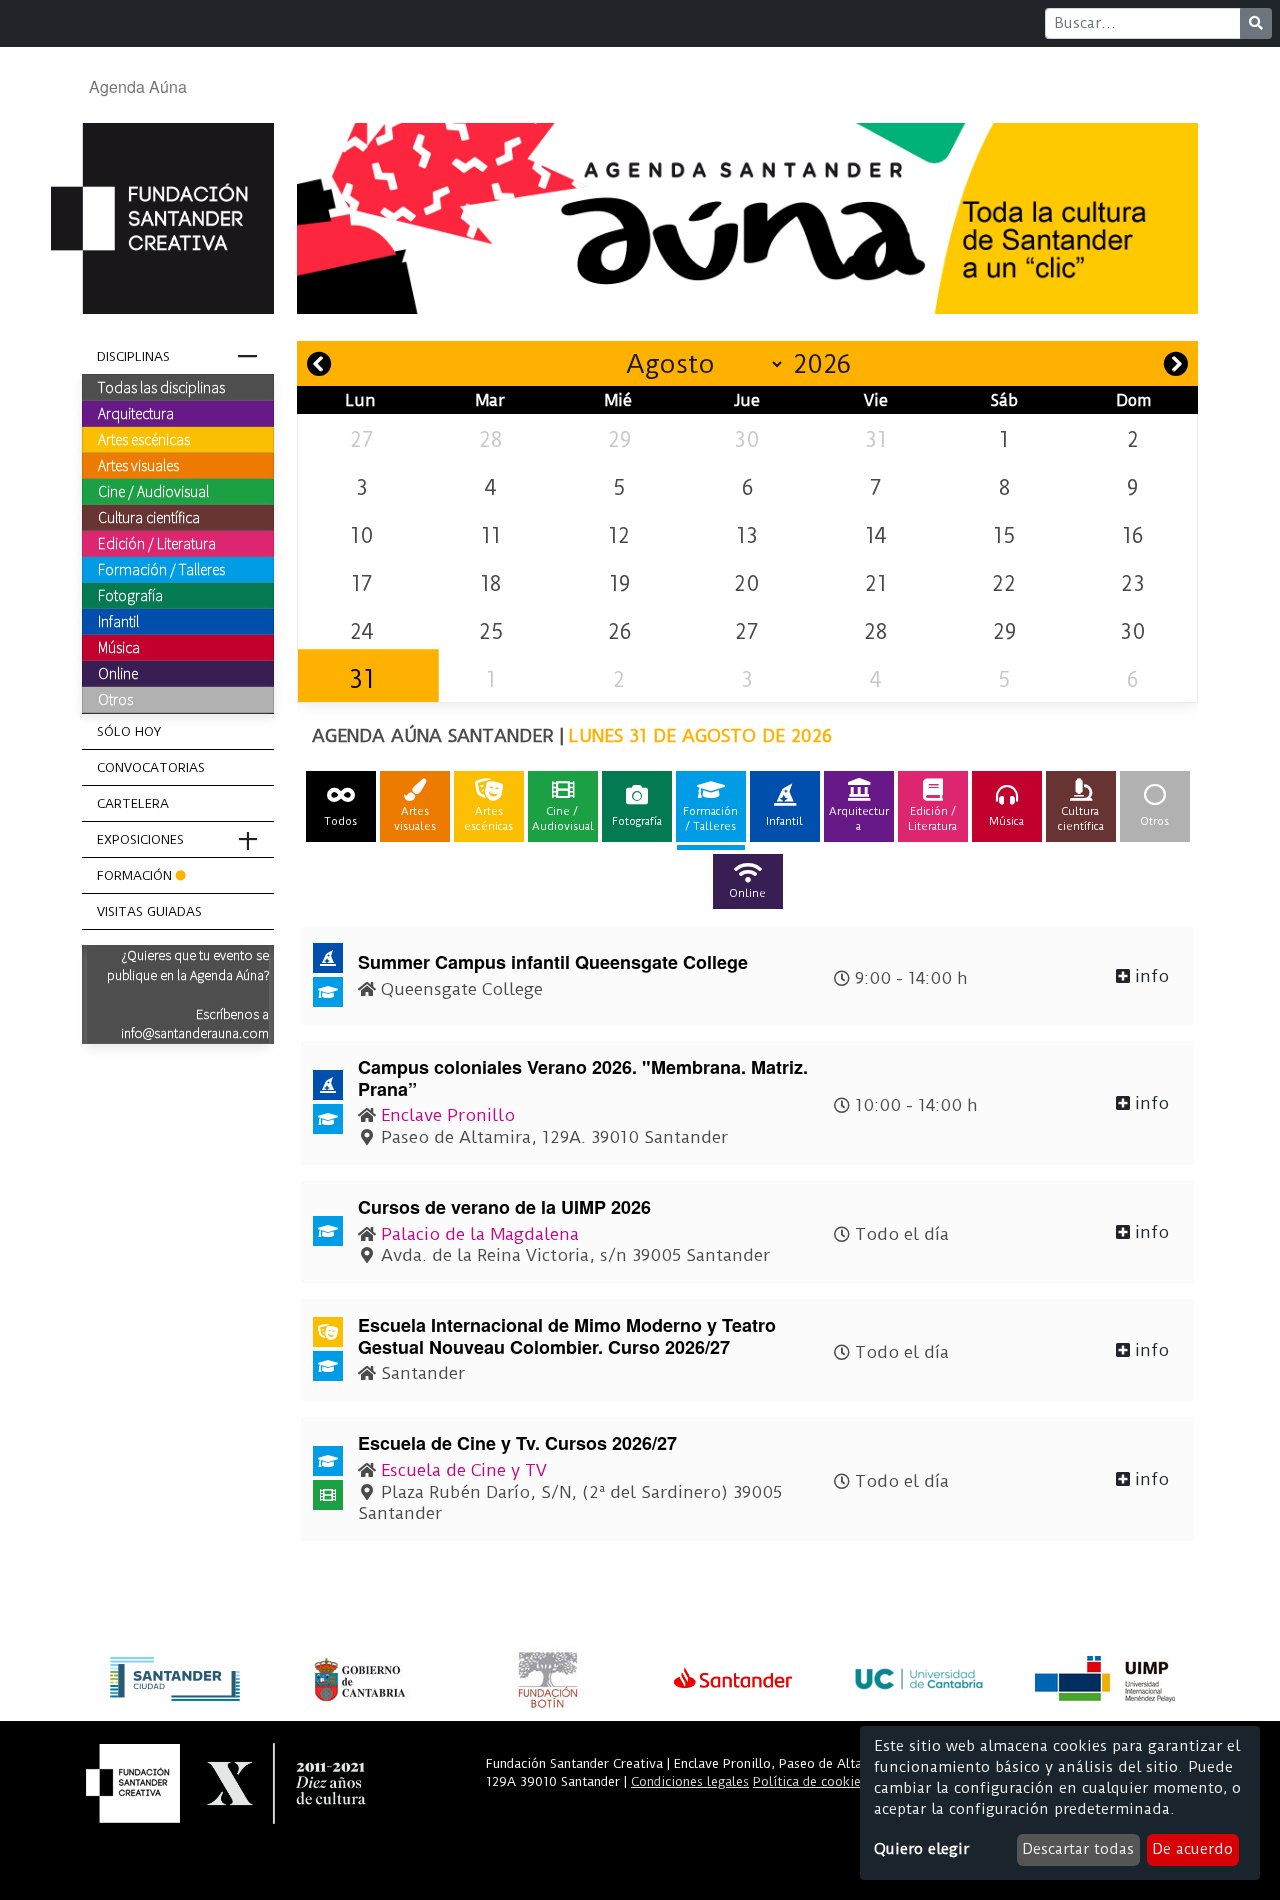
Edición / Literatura (157, 543)
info (1149, 976)
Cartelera (133, 803)
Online (118, 673)
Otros (115, 699)
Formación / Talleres (161, 569)
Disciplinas (133, 356)
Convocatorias (151, 767)
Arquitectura (136, 413)
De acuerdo (1192, 1849)
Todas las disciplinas (161, 387)
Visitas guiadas (149, 911)
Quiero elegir (921, 1849)
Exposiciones (140, 839)
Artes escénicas (144, 439)
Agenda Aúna (138, 86)
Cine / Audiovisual (153, 491)
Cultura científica (149, 517)
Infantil (118, 621)
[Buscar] (1256, 23)
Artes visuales (138, 465)
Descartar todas (1078, 1849)
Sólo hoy (129, 731)
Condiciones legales (690, 1781)
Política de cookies (810, 1781)
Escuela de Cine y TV (464, 1470)
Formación (134, 875)
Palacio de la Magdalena (480, 1234)
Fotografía (130, 595)
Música (119, 647)
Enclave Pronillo (448, 1115)
